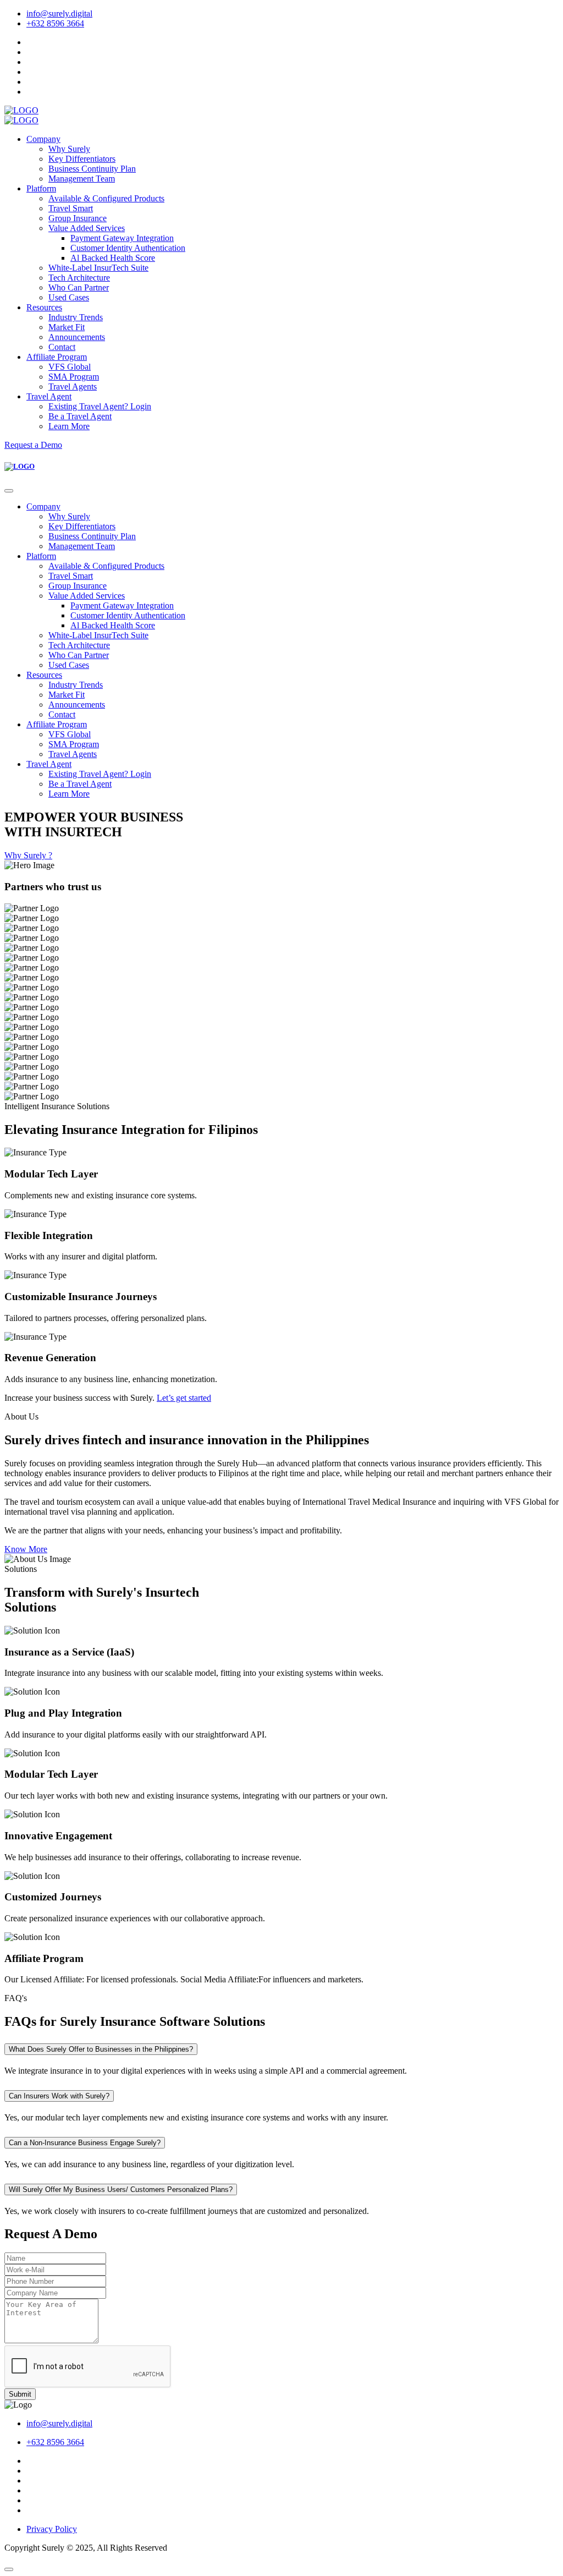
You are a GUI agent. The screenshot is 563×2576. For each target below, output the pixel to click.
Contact (62, 347)
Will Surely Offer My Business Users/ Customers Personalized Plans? (121, 2189)
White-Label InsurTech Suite (98, 268)
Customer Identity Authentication (128, 248)
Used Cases (69, 297)
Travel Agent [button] (49, 396)
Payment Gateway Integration (122, 238)
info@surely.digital (59, 13)
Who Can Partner (79, 287)
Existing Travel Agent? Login (100, 406)
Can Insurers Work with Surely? (59, 2096)
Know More (26, 1549)
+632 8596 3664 (55, 23)
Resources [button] (44, 307)
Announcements (77, 337)
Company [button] (43, 139)
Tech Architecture (79, 278)
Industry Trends (76, 317)
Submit (20, 2394)
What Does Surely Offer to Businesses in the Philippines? (101, 2049)
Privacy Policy (52, 2529)
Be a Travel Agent (80, 416)
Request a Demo (33, 445)
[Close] (9, 491)
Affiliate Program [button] (57, 357)
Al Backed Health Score (113, 258)
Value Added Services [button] (87, 228)
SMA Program (74, 377)
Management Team (82, 179)
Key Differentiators (82, 159)
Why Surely (69, 149)
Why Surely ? (28, 855)
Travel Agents (73, 387)
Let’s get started (184, 1398)
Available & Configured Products (106, 198)
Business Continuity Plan (92, 169)
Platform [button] (41, 188)
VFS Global (70, 367)
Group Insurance (78, 218)
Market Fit (67, 327)
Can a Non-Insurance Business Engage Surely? (85, 2143)
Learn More (69, 426)
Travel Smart (71, 208)
